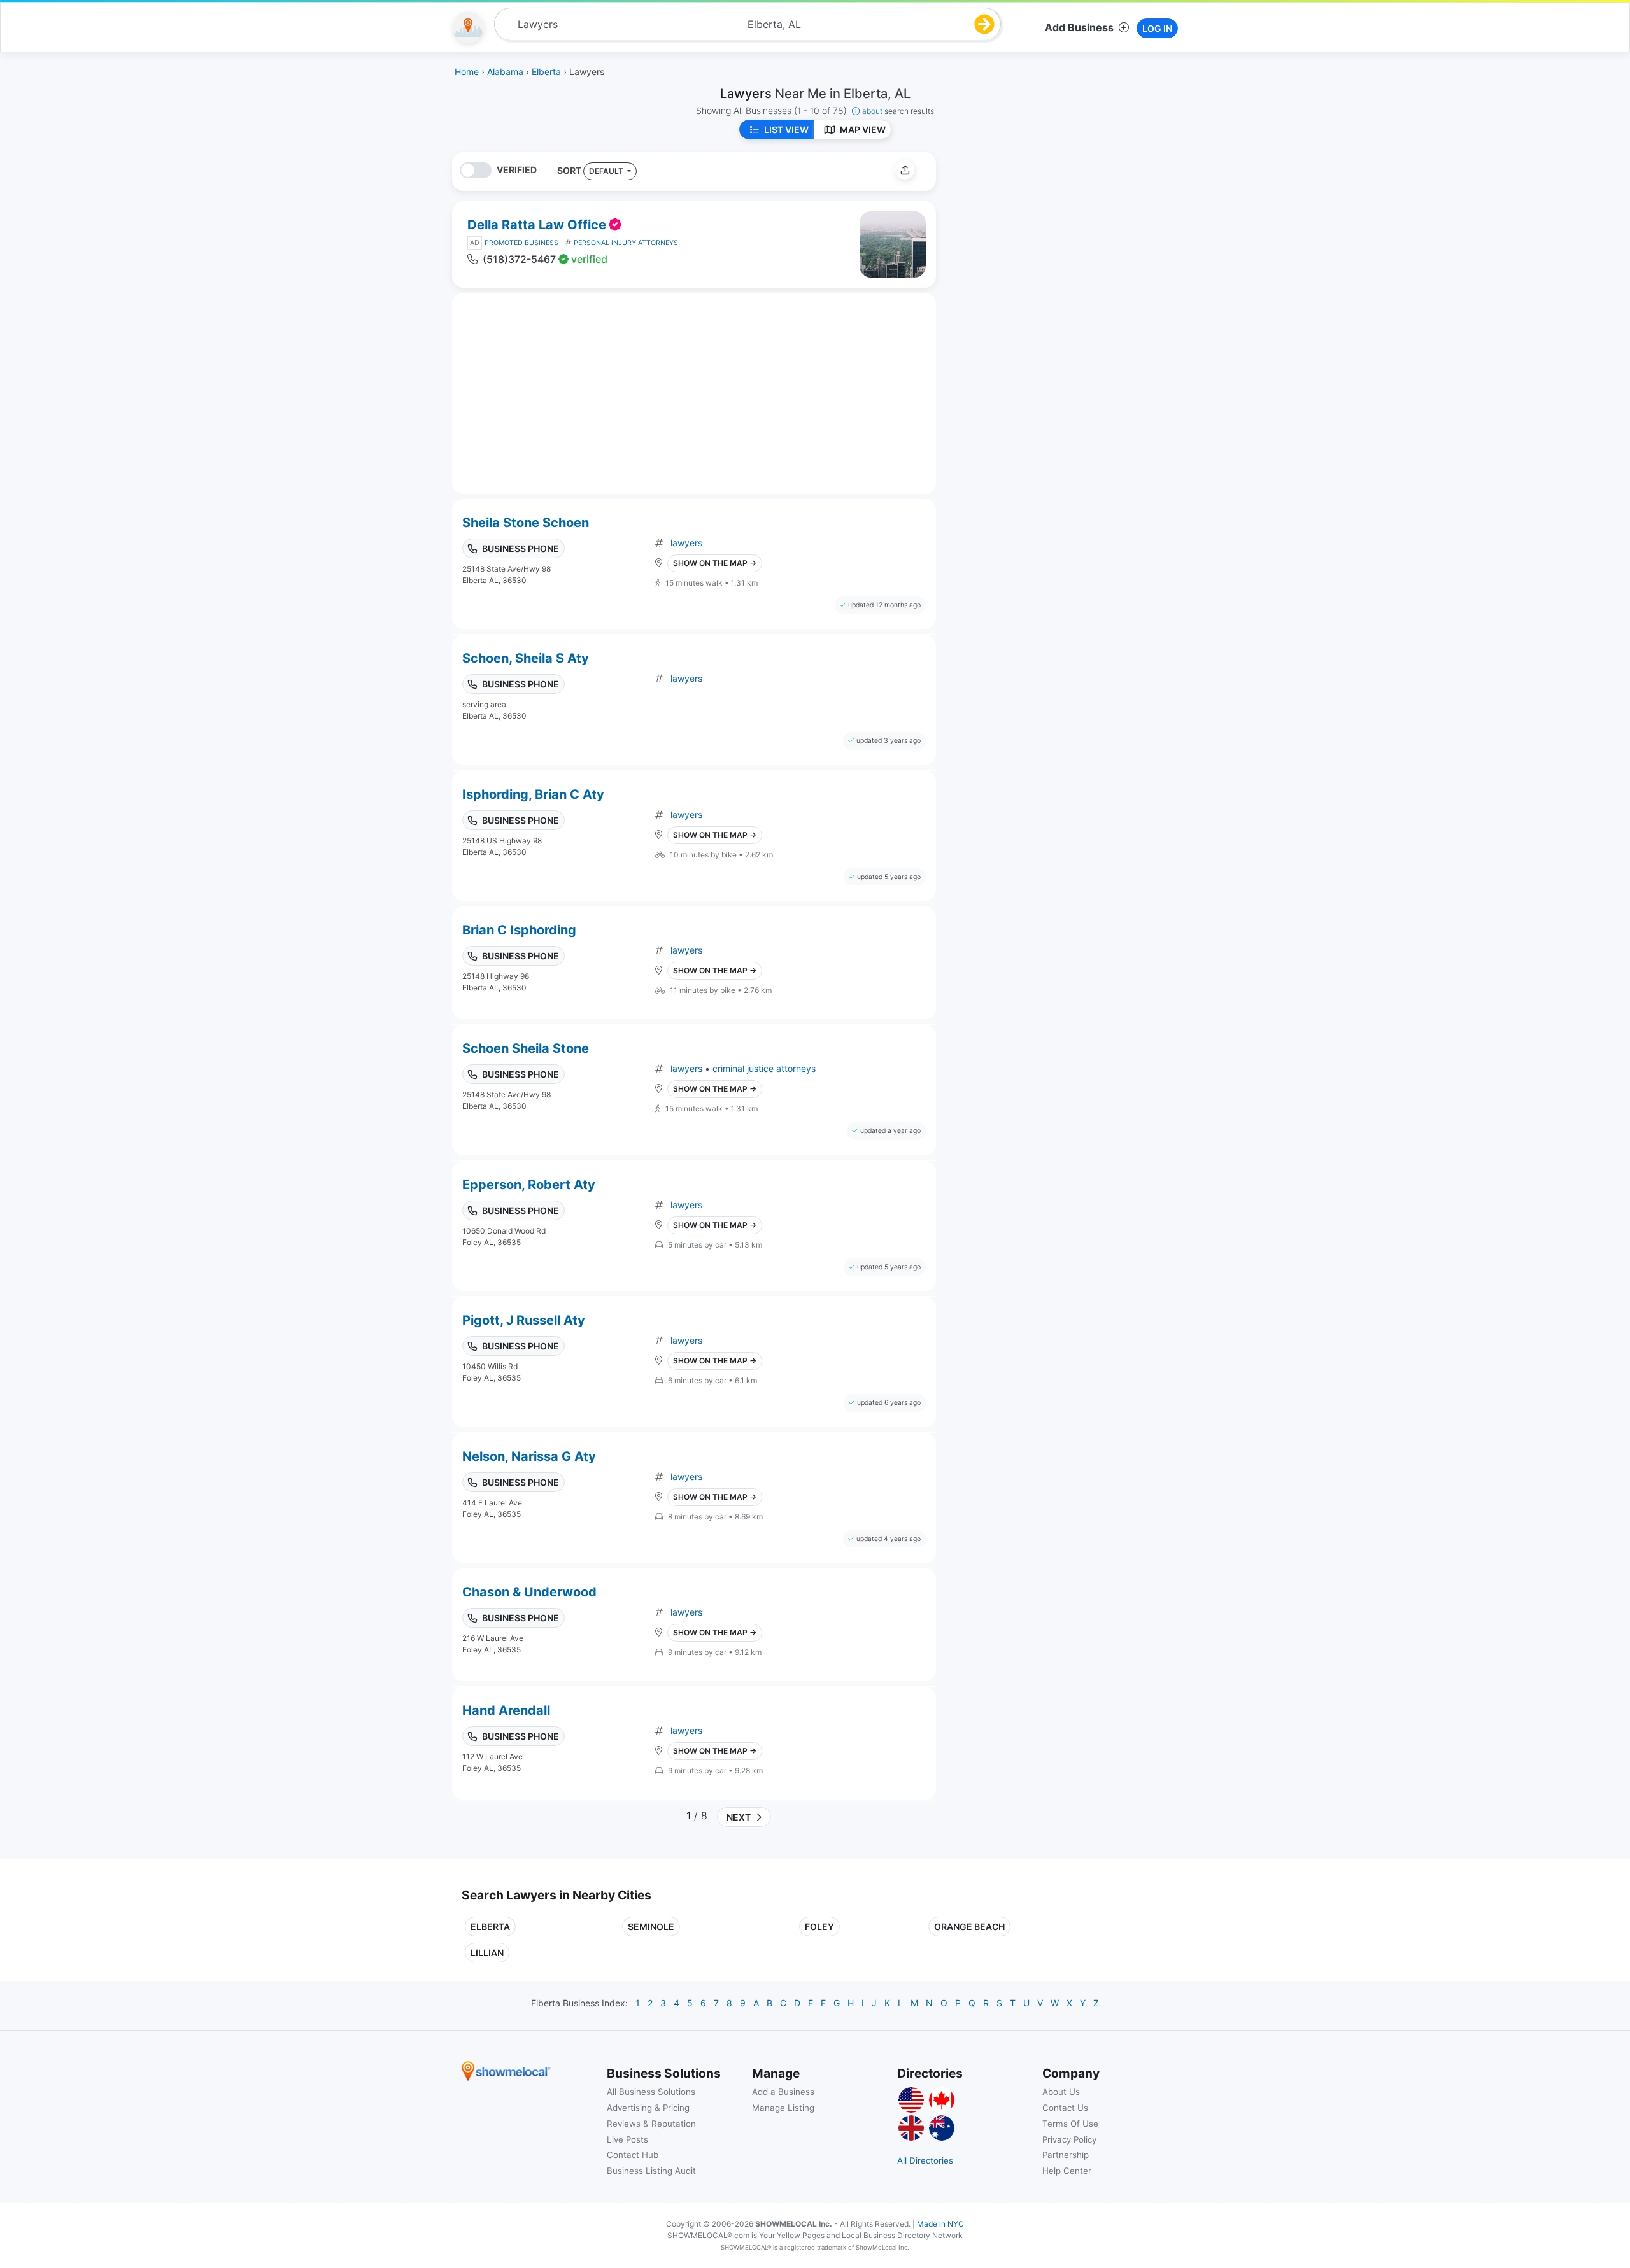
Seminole (651, 1926)
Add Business (1079, 27)
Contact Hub (633, 2155)
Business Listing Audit (651, 2171)
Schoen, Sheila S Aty (526, 658)
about (898, 111)
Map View (863, 130)
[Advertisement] (1052, 241)
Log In (1157, 28)
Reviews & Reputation (651, 2124)
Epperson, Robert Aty (529, 1185)
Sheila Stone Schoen (526, 523)
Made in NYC (940, 2224)
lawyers (686, 543)
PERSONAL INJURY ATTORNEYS (626, 243)
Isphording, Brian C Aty (533, 794)
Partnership (1066, 2155)
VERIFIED (517, 170)
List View (786, 130)
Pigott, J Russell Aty (524, 1320)
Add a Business (783, 2092)
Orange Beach (969, 1926)
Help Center (1067, 2171)
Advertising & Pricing (648, 2108)
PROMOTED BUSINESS (521, 243)
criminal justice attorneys (764, 1068)
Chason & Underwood (529, 1592)
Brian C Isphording (519, 930)
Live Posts (627, 2139)
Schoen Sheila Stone (526, 1048)
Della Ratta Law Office (537, 225)
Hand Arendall (506, 1710)
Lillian (487, 1953)
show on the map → (715, 563)
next (737, 1817)
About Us (1061, 2092)
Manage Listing (783, 2108)
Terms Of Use (1070, 2124)
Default (607, 171)
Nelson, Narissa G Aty (529, 1456)
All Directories (925, 2160)
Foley (819, 1926)
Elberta (490, 1926)
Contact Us (1065, 2108)
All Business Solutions (651, 2092)
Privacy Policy (1069, 2139)
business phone (521, 548)
